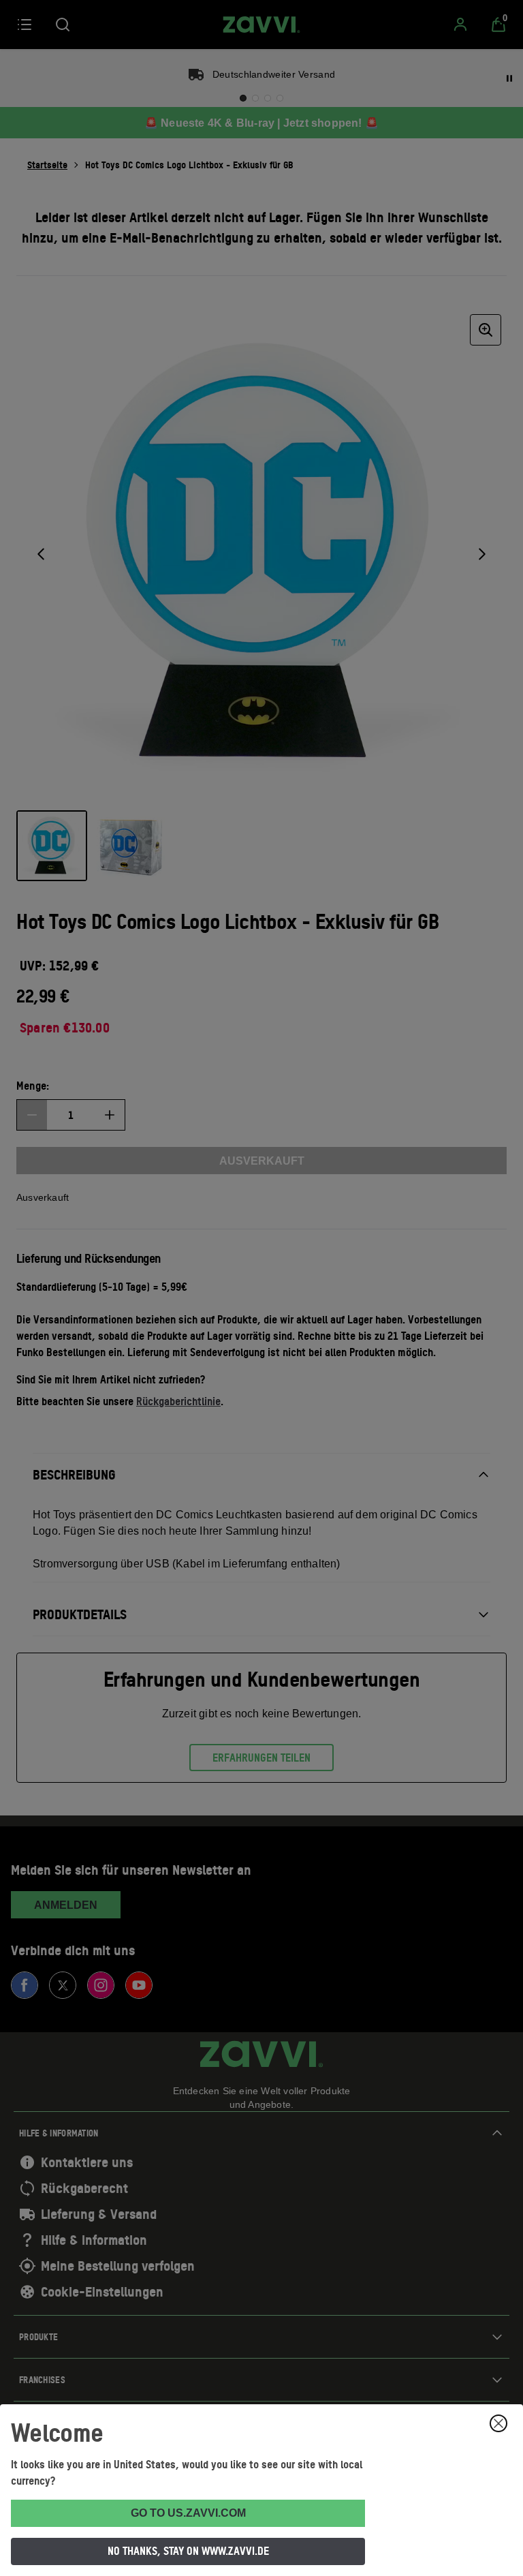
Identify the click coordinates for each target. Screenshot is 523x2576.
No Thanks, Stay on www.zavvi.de (188, 2551)
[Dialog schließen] (498, 2423)
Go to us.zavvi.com (188, 2513)
